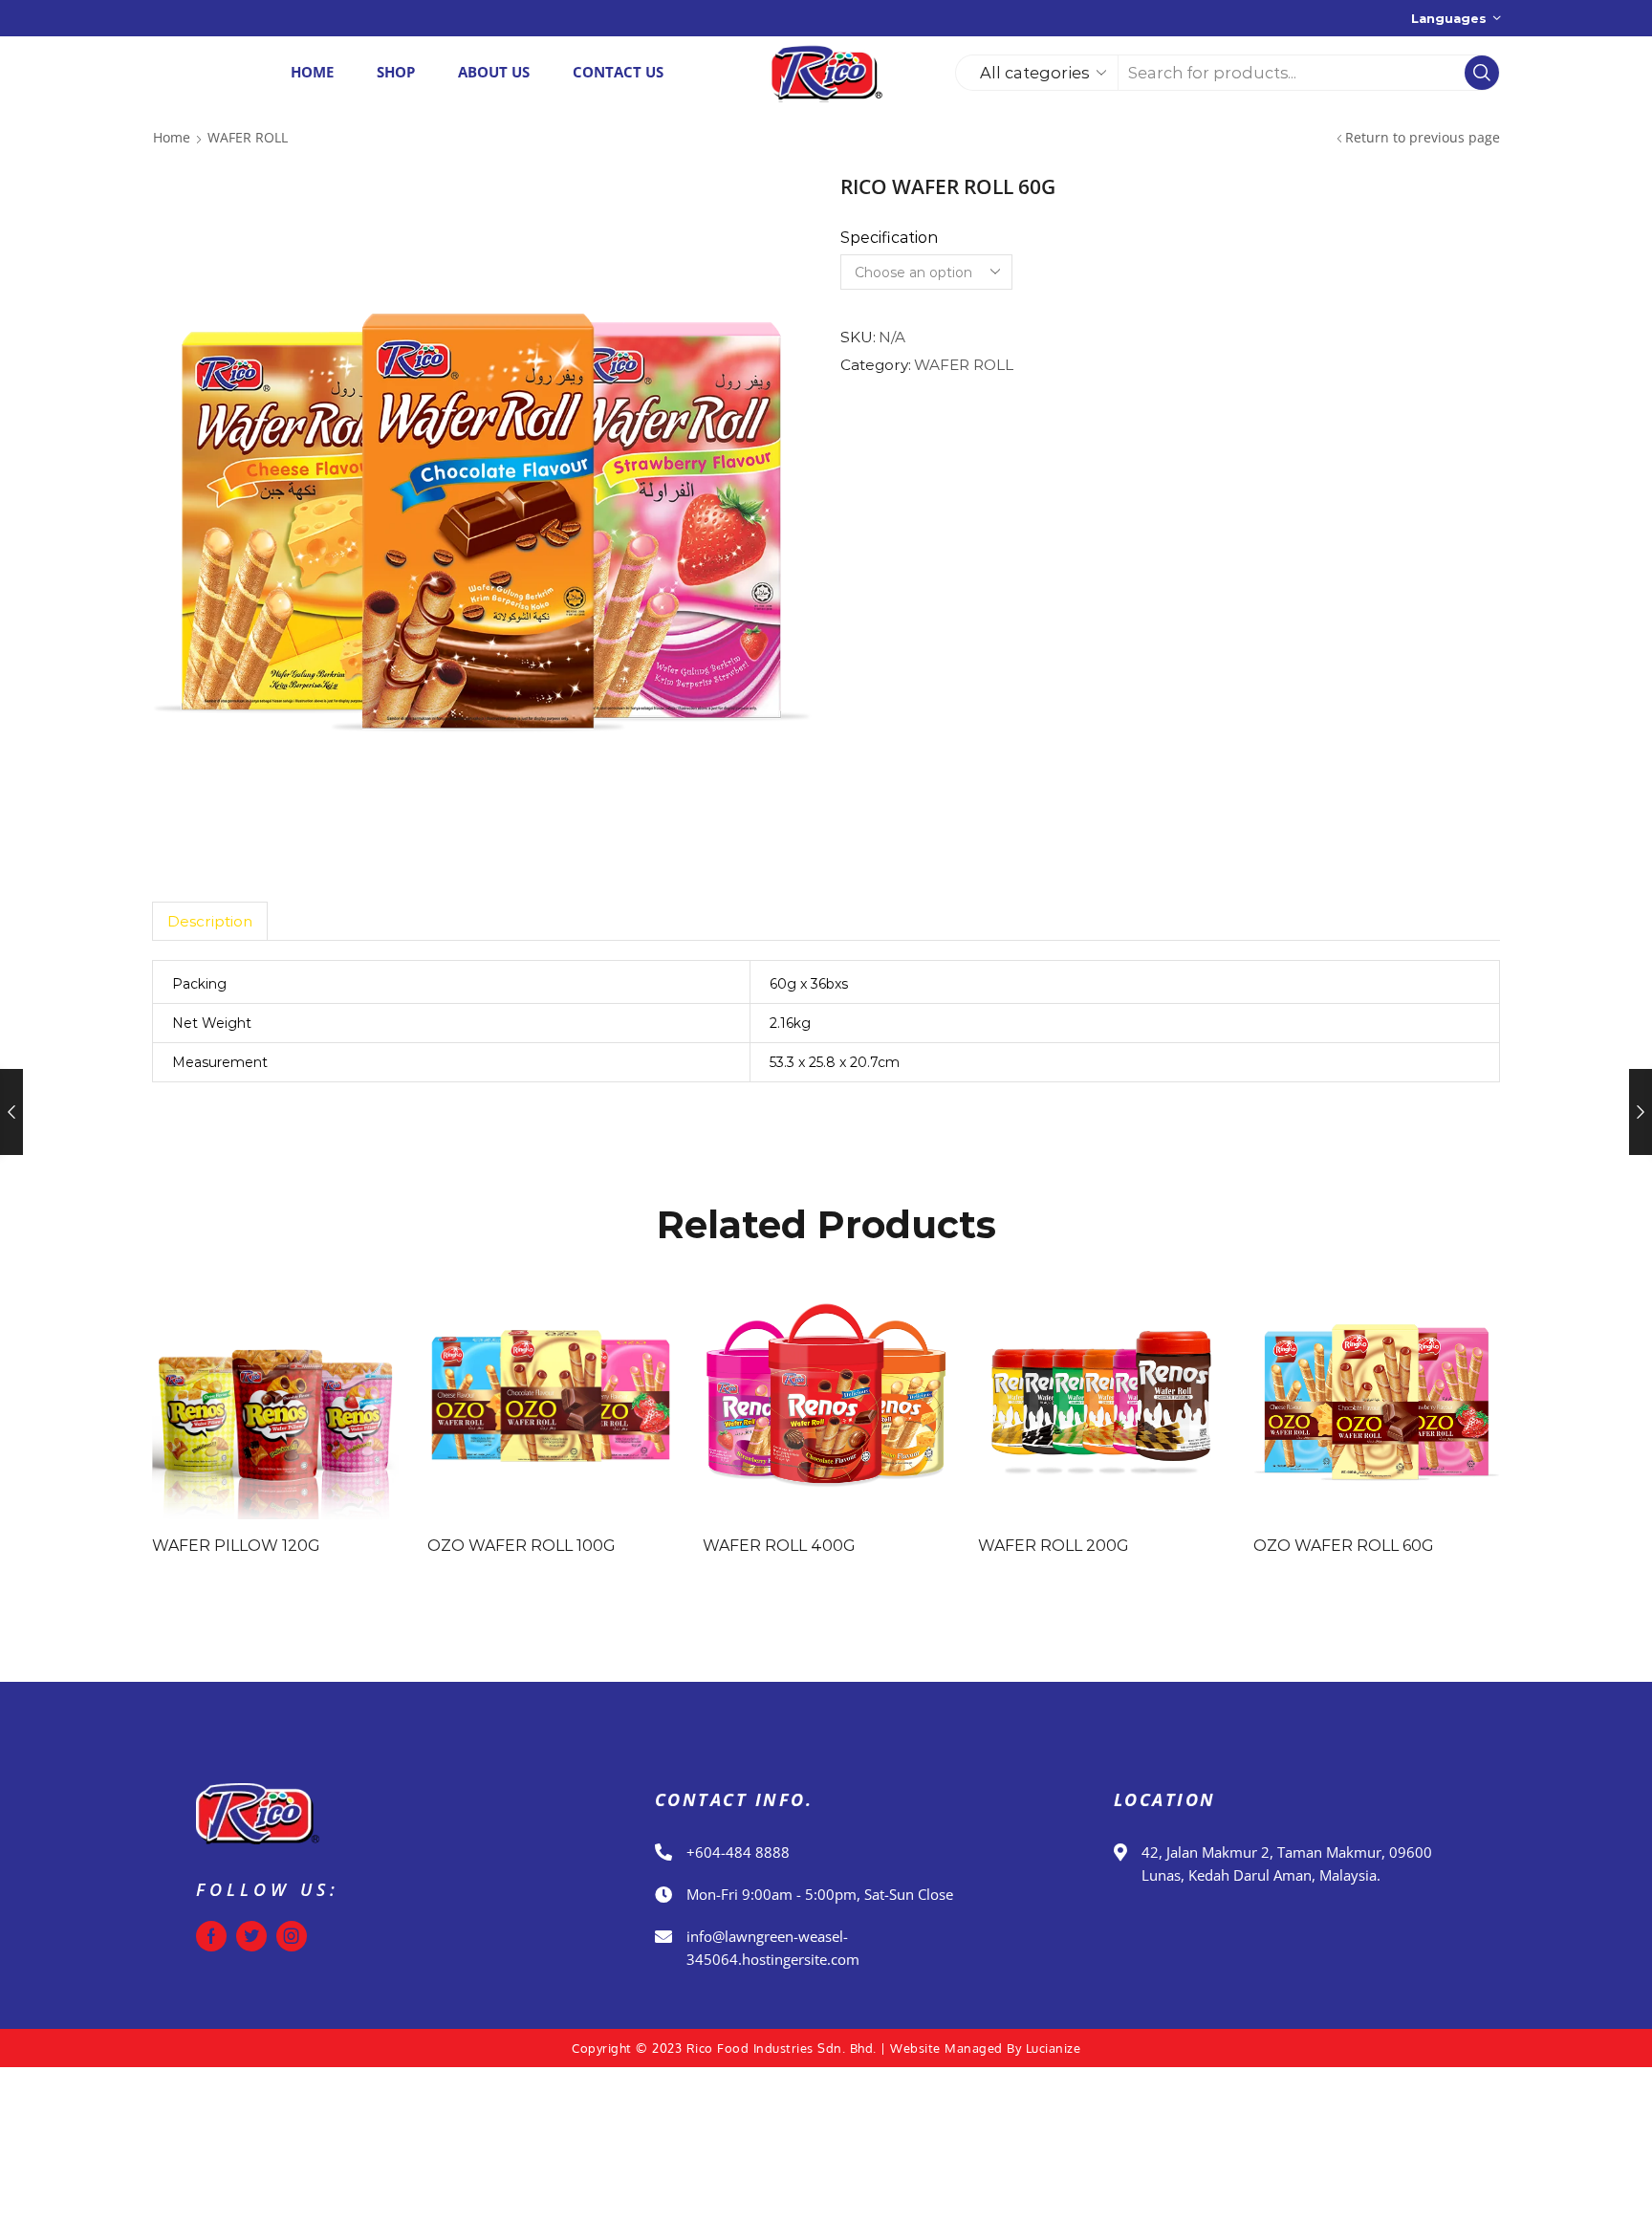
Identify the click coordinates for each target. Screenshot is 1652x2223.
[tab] (209, 921)
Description (210, 921)
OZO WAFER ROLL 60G (1344, 1546)
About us (494, 72)
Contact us (618, 72)
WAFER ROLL (248, 137)
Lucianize (1054, 2048)
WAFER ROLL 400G (779, 1546)
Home (312, 72)
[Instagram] (292, 1936)
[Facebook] (211, 1936)
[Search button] (1482, 73)
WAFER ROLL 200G (1054, 1546)
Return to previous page (1423, 137)
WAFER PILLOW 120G (236, 1546)
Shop (396, 72)
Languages (1449, 18)
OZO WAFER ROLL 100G (522, 1546)
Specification (889, 238)
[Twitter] (251, 1936)
